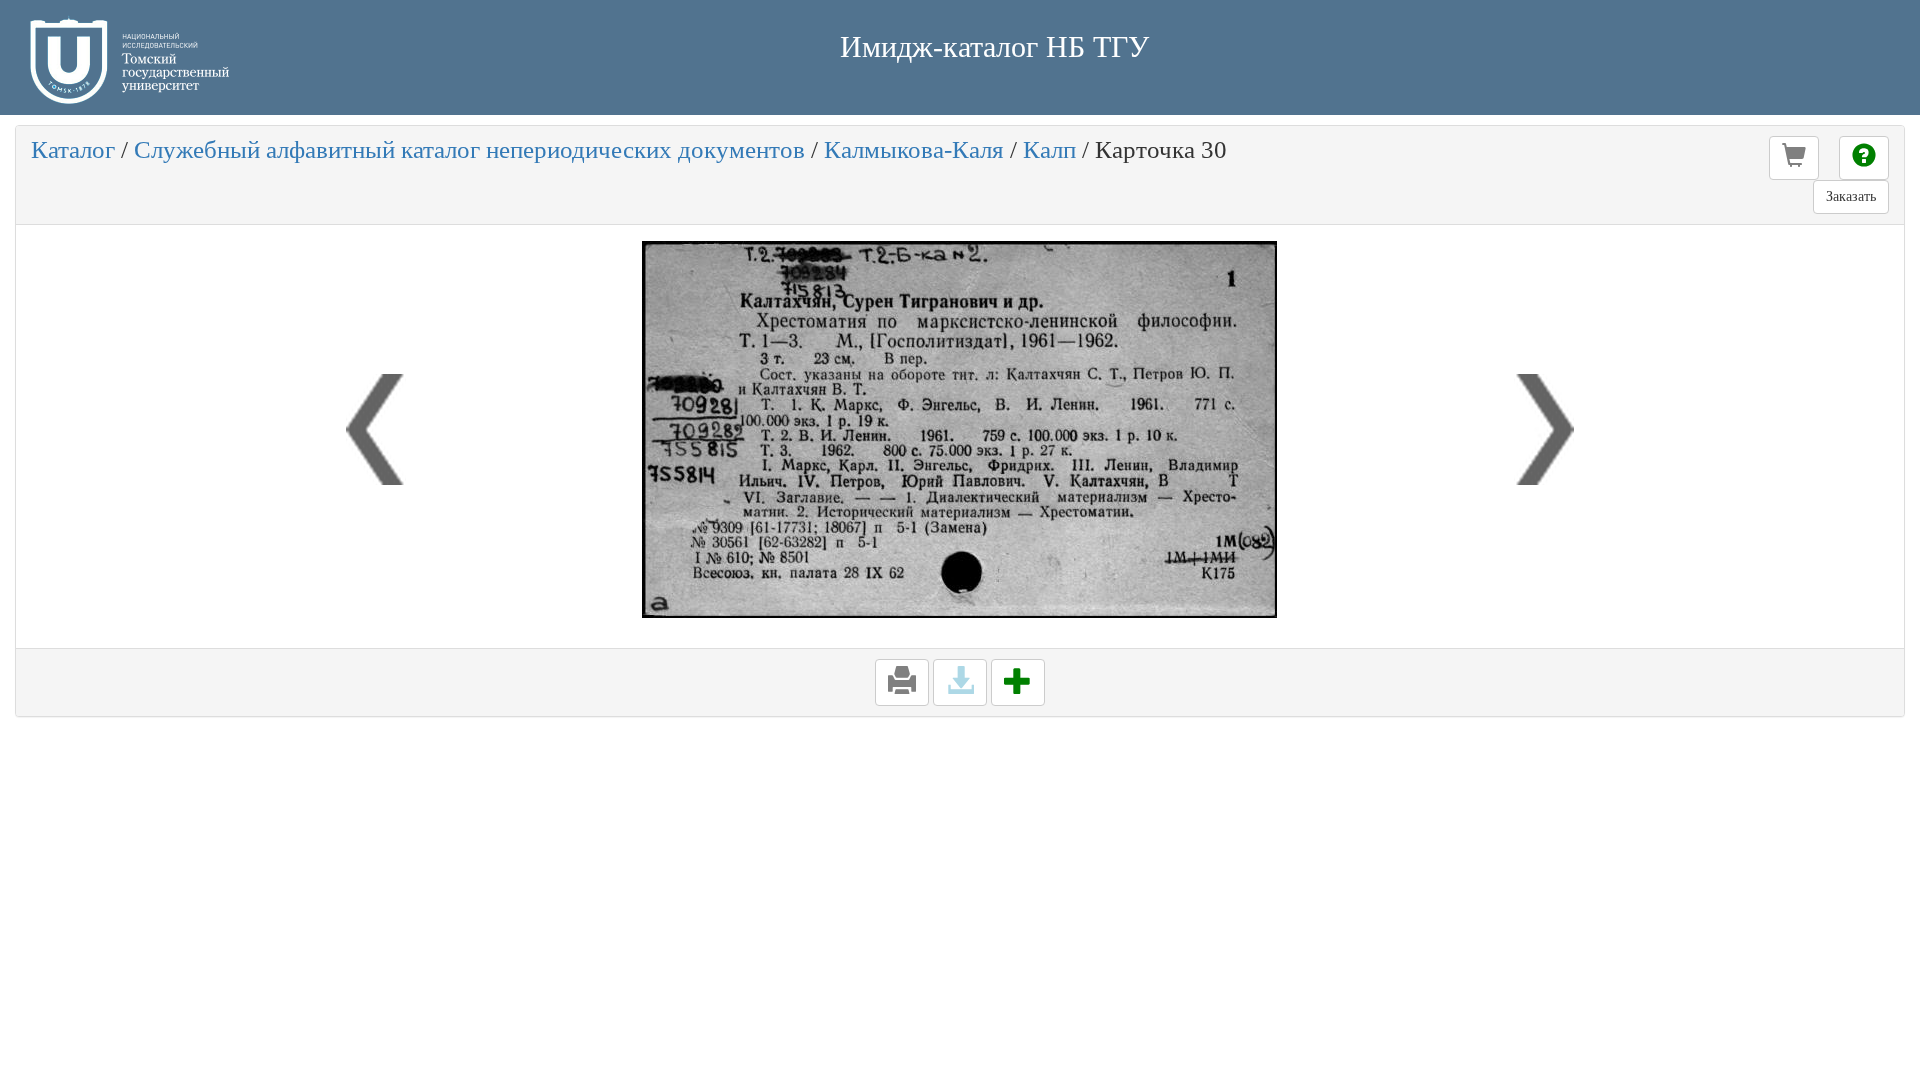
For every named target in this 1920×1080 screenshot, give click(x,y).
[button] (1794, 158)
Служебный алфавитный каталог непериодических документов (469, 149)
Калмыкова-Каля (914, 149)
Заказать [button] (1851, 196)
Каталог (73, 149)
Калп (1049, 149)
